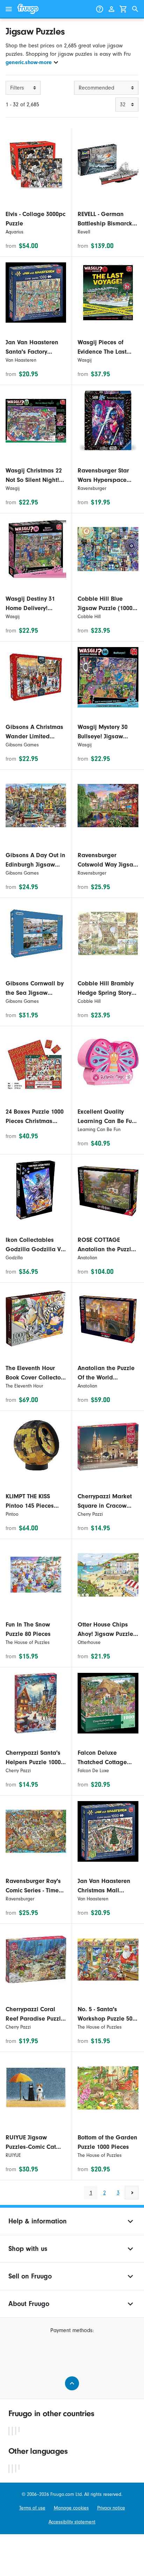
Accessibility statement (72, 2522)
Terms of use (32, 2508)
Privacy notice (111, 2508)
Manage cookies (71, 2508)
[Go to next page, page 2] (132, 2193)
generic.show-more (29, 62)
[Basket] (123, 9)
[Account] (111, 9)
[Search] (135, 9)
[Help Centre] (100, 9)
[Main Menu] (9, 9)
